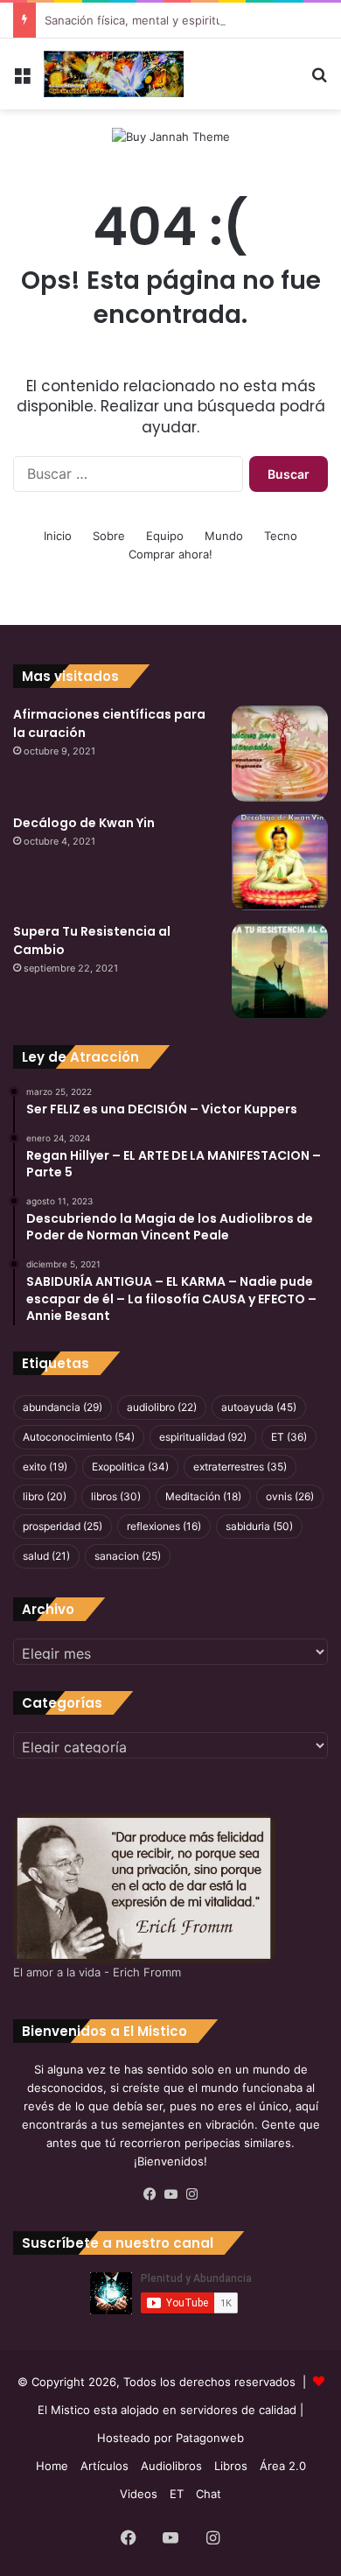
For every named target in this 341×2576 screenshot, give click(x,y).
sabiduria (259, 1526)
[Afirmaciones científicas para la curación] (280, 754)
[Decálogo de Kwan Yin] (280, 862)
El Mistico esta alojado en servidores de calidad (167, 2410)
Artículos (104, 2466)
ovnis (290, 1496)
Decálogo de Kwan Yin (84, 823)
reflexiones (164, 1526)
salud (46, 1556)
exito (45, 1467)
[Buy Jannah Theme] (171, 136)
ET (289, 1437)
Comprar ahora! (170, 554)
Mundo (224, 536)
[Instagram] (191, 2194)
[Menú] (22, 81)
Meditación (203, 1496)
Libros (231, 2466)
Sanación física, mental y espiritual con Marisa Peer (184, 20)
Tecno (281, 536)
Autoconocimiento (79, 1437)
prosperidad (63, 1526)
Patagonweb (210, 2438)
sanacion (128, 1556)
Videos (139, 2494)
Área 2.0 (283, 2466)
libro (45, 1496)
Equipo (165, 536)
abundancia (63, 1407)
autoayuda (259, 1407)
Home (52, 2466)
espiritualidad (203, 1437)
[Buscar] (319, 81)
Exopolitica (130, 1467)
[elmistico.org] (114, 74)
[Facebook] (150, 2194)
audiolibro (162, 1407)
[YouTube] (170, 2194)
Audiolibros (171, 2466)
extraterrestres (240, 1467)
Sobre (109, 536)
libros (116, 1496)
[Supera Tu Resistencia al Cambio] (280, 971)
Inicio (58, 536)
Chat (209, 2494)
